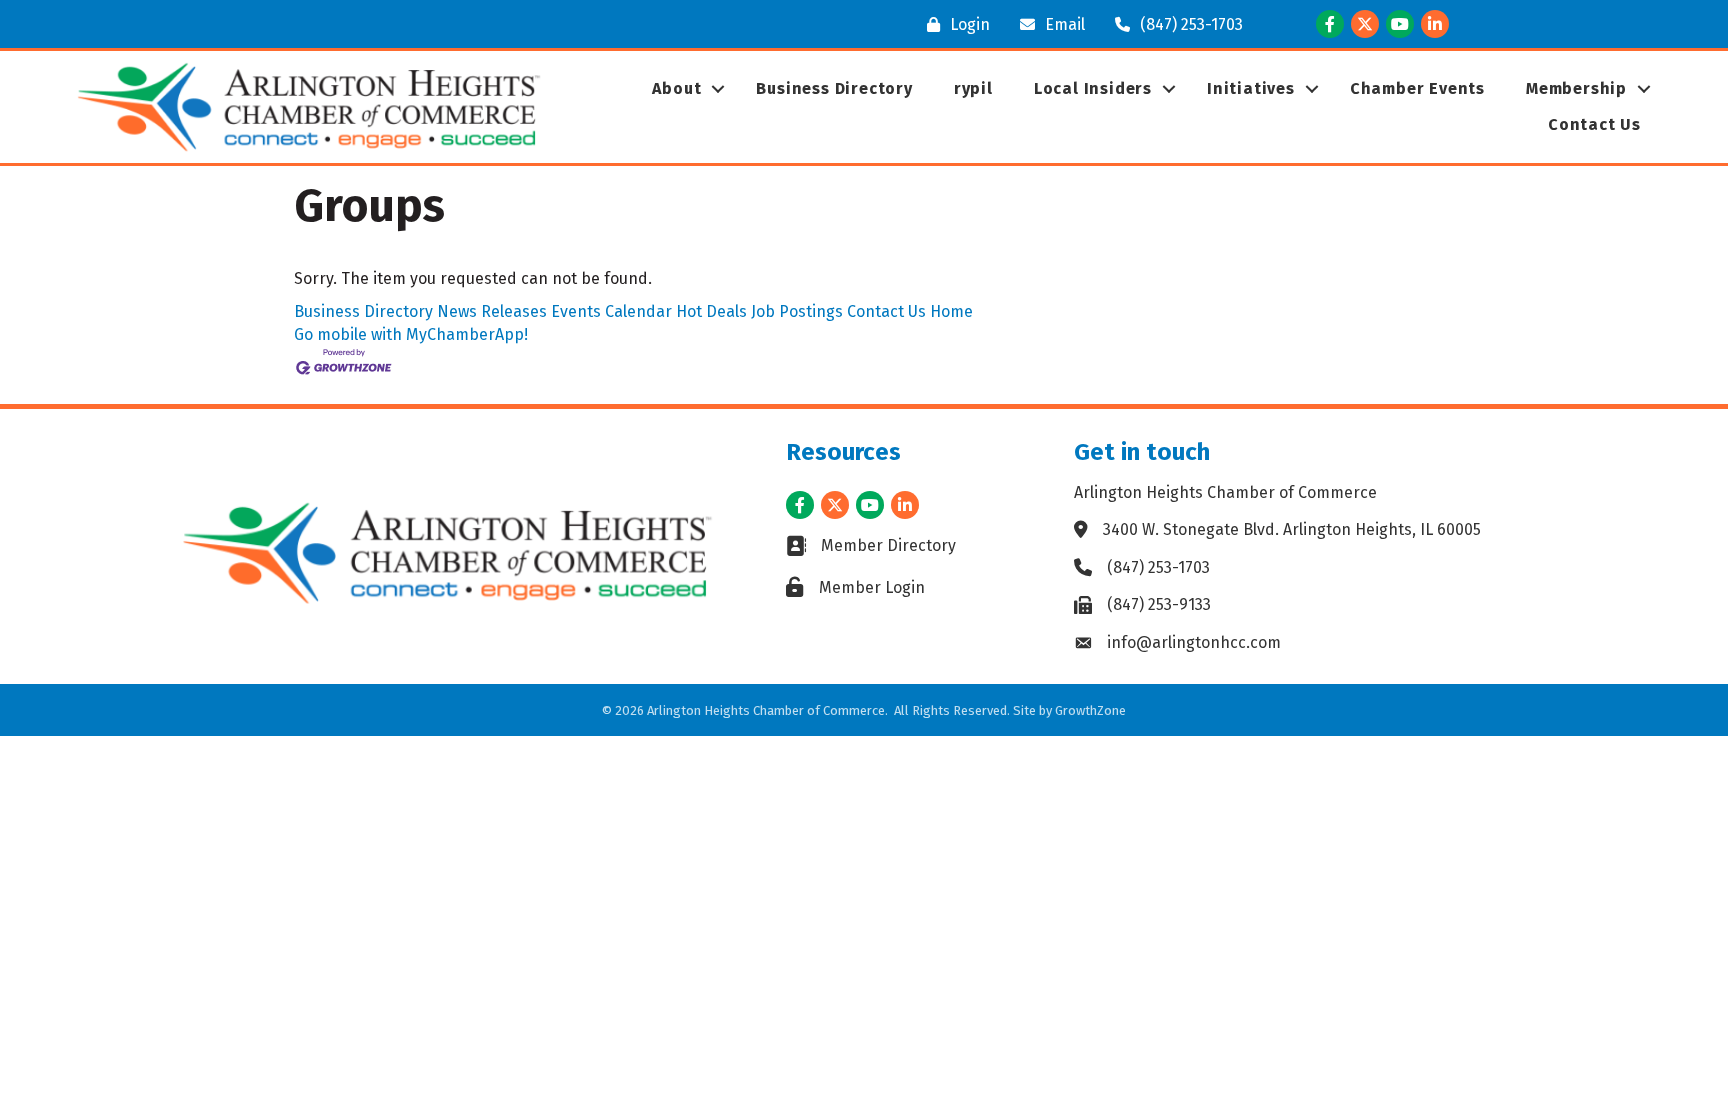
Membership (1576, 88)
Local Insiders (1093, 88)
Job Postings (797, 311)
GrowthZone (1090, 710)
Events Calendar (611, 311)
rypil (973, 88)
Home (951, 311)
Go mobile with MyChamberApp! (411, 334)
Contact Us (1594, 124)
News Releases (492, 311)
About (676, 88)
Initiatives (1251, 88)
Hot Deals (711, 311)
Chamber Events (1417, 88)
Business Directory (834, 88)
